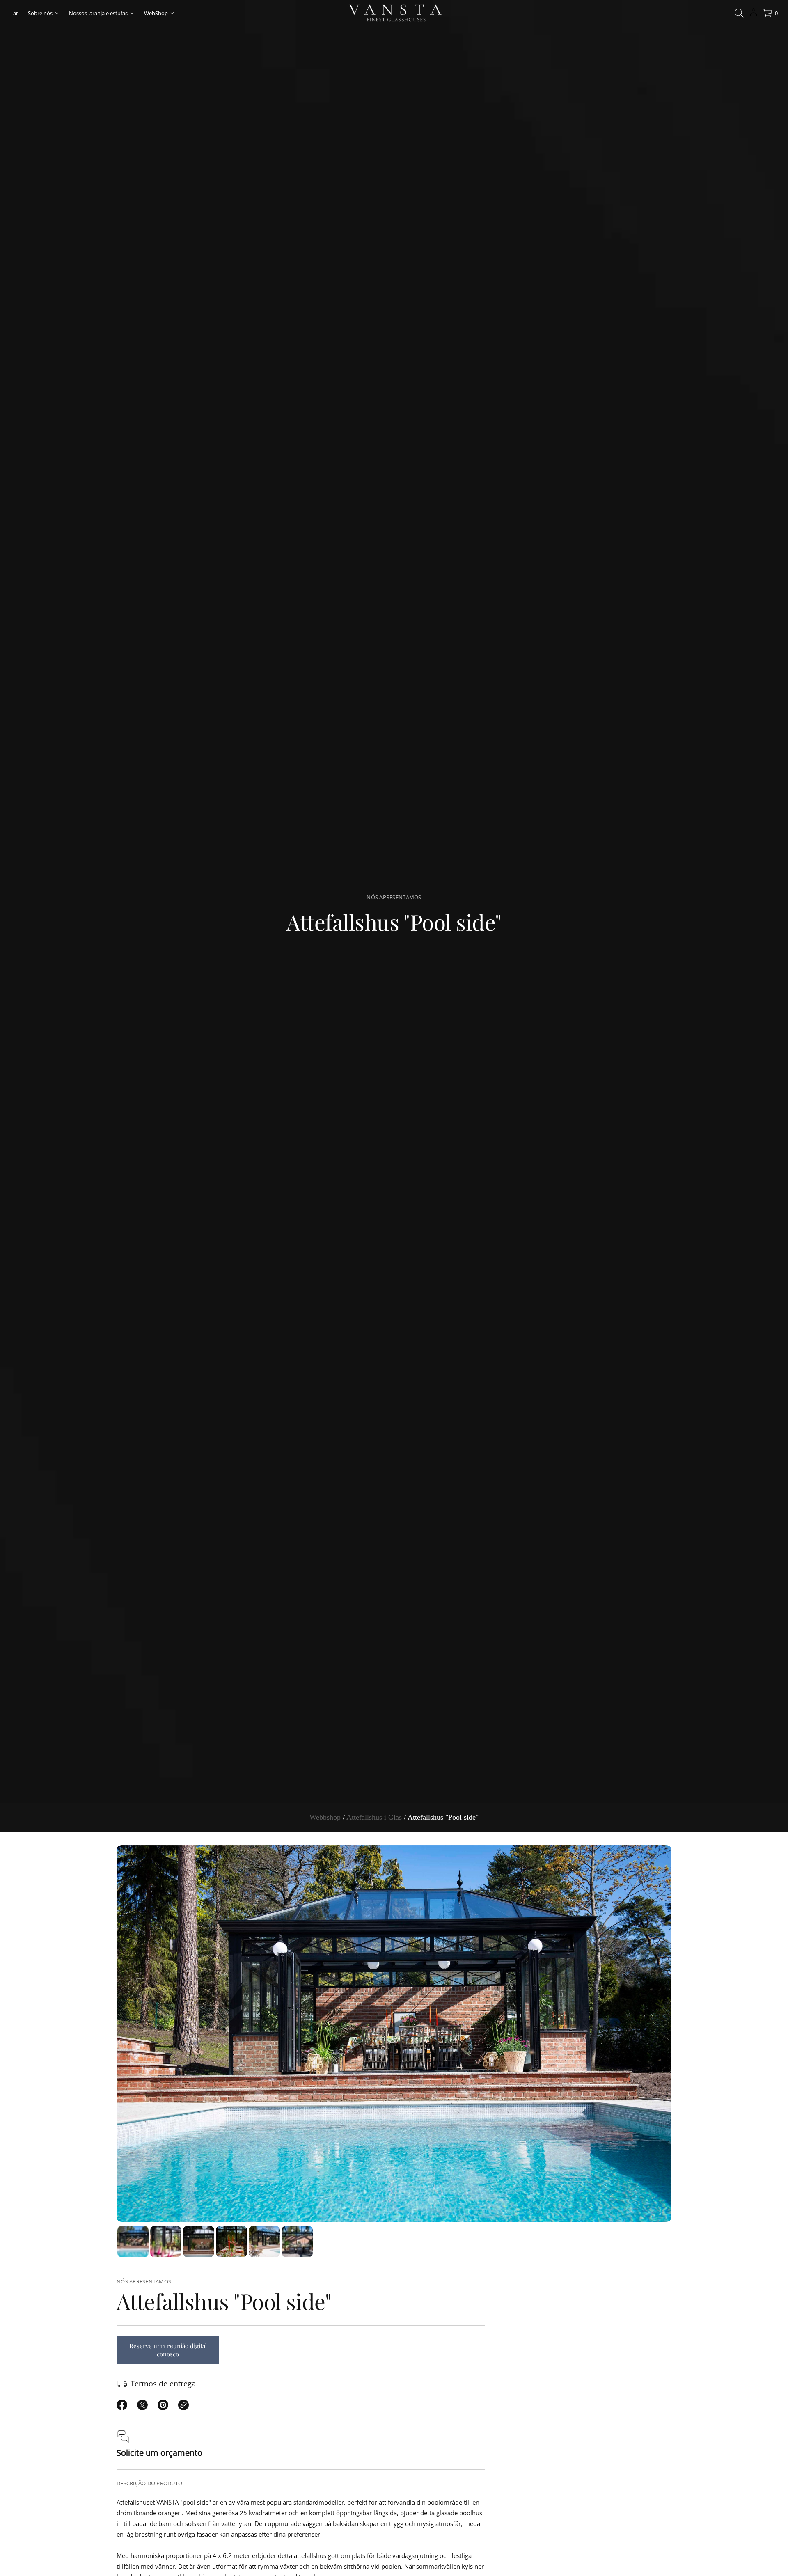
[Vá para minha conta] (754, 15)
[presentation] (394, 2033)
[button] (739, 13)
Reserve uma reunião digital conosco (168, 2350)
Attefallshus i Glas (374, 1817)
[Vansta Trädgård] (394, 13)
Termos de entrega (163, 2384)
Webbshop (325, 1817)
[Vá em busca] (739, 13)
